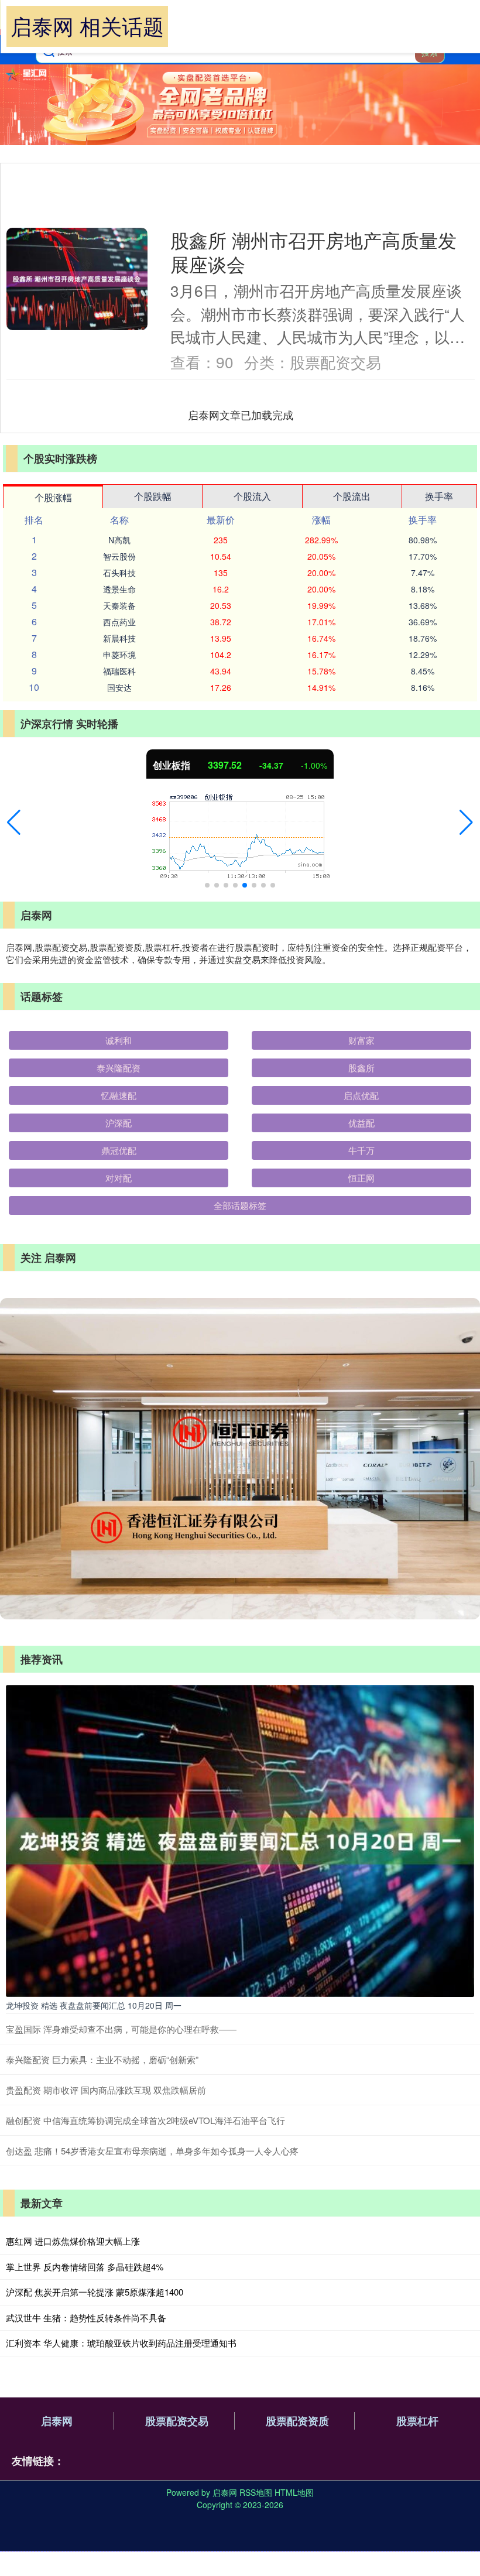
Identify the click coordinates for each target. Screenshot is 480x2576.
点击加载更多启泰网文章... (241, 415)
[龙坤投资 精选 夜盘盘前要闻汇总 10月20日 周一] (240, 1839)
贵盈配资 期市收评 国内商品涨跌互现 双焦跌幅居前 (106, 2090)
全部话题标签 (240, 1205)
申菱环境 (119, 655)
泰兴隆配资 (119, 1068)
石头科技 (119, 573)
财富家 (361, 1040)
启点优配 (361, 1095)
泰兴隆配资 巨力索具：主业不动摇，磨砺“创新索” (102, 2059)
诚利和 (119, 1040)
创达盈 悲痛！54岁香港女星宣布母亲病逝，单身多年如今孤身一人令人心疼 (152, 2151)
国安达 (119, 687)
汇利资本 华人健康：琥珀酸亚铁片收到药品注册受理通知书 (121, 2343)
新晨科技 (119, 638)
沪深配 (119, 1123)
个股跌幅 (153, 496)
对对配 (119, 1178)
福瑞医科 (119, 671)
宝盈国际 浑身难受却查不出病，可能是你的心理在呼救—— (121, 2029)
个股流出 (352, 496)
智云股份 (119, 556)
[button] (14, 823)
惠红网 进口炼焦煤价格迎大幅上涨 (73, 2241)
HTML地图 (294, 2492)
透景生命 (119, 589)
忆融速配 (119, 1095)
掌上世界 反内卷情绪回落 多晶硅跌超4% (85, 2267)
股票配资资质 (297, 2421)
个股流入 (252, 496)
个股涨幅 (53, 497)
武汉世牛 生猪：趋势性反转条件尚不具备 (86, 2318)
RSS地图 (256, 2492)
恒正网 (361, 1178)
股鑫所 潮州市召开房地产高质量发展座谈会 (313, 252)
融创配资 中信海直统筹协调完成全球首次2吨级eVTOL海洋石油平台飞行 (145, 2120)
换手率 (439, 496)
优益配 (361, 1123)
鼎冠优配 (119, 1150)
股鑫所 (361, 1068)
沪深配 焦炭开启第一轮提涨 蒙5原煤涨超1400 (95, 2292)
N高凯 (119, 540)
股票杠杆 (417, 2421)
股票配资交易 (177, 2421)
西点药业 (119, 622)
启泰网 (57, 2421)
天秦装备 (119, 605)
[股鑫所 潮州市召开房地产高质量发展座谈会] (77, 279)
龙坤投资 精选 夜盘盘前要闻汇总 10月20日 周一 (94, 2005)
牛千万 (361, 1150)
